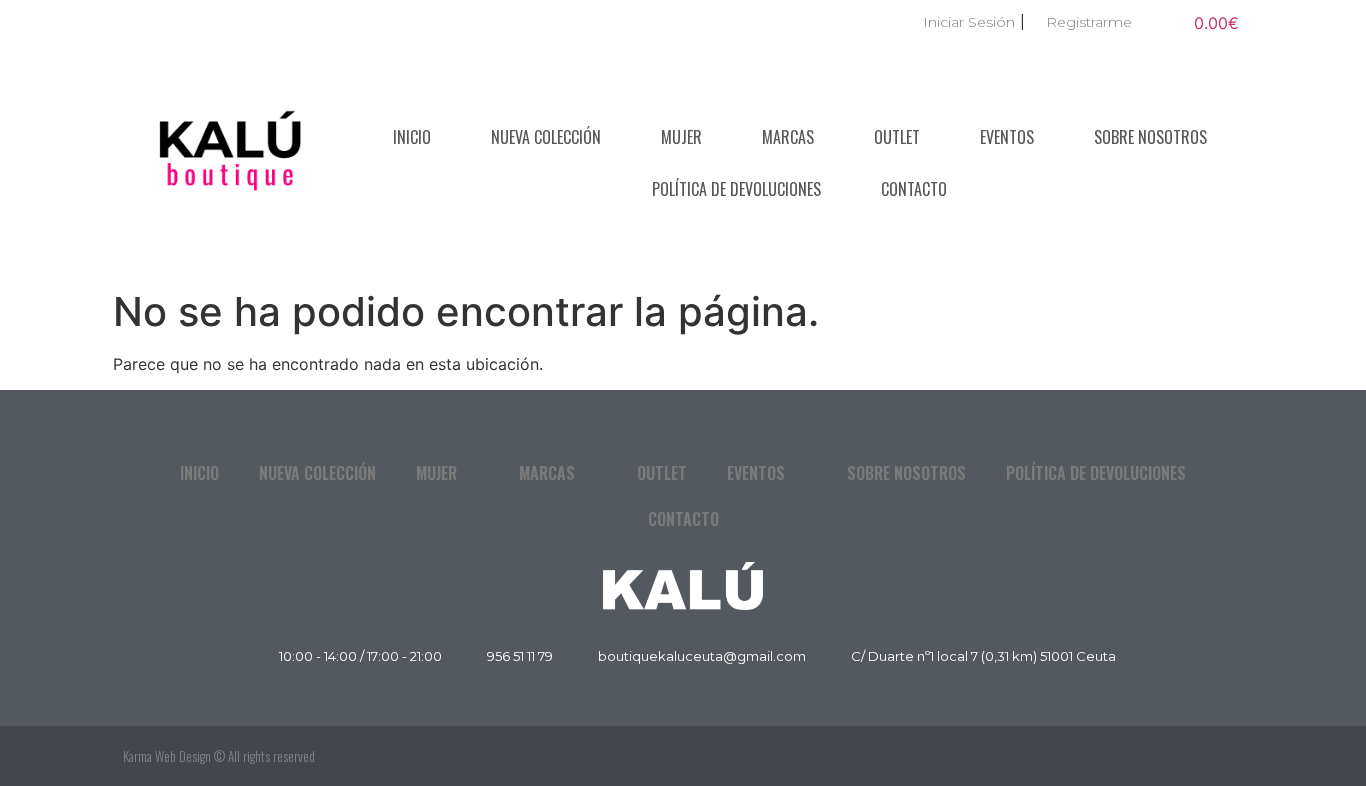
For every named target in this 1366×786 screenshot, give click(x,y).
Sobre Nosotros (1150, 137)
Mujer (681, 137)
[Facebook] (1178, 756)
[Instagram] (1223, 756)
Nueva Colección (546, 137)
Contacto (914, 189)
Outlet (897, 137)
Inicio (412, 137)
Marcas (788, 137)
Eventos (1007, 137)
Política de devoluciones (736, 189)
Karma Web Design (167, 756)
